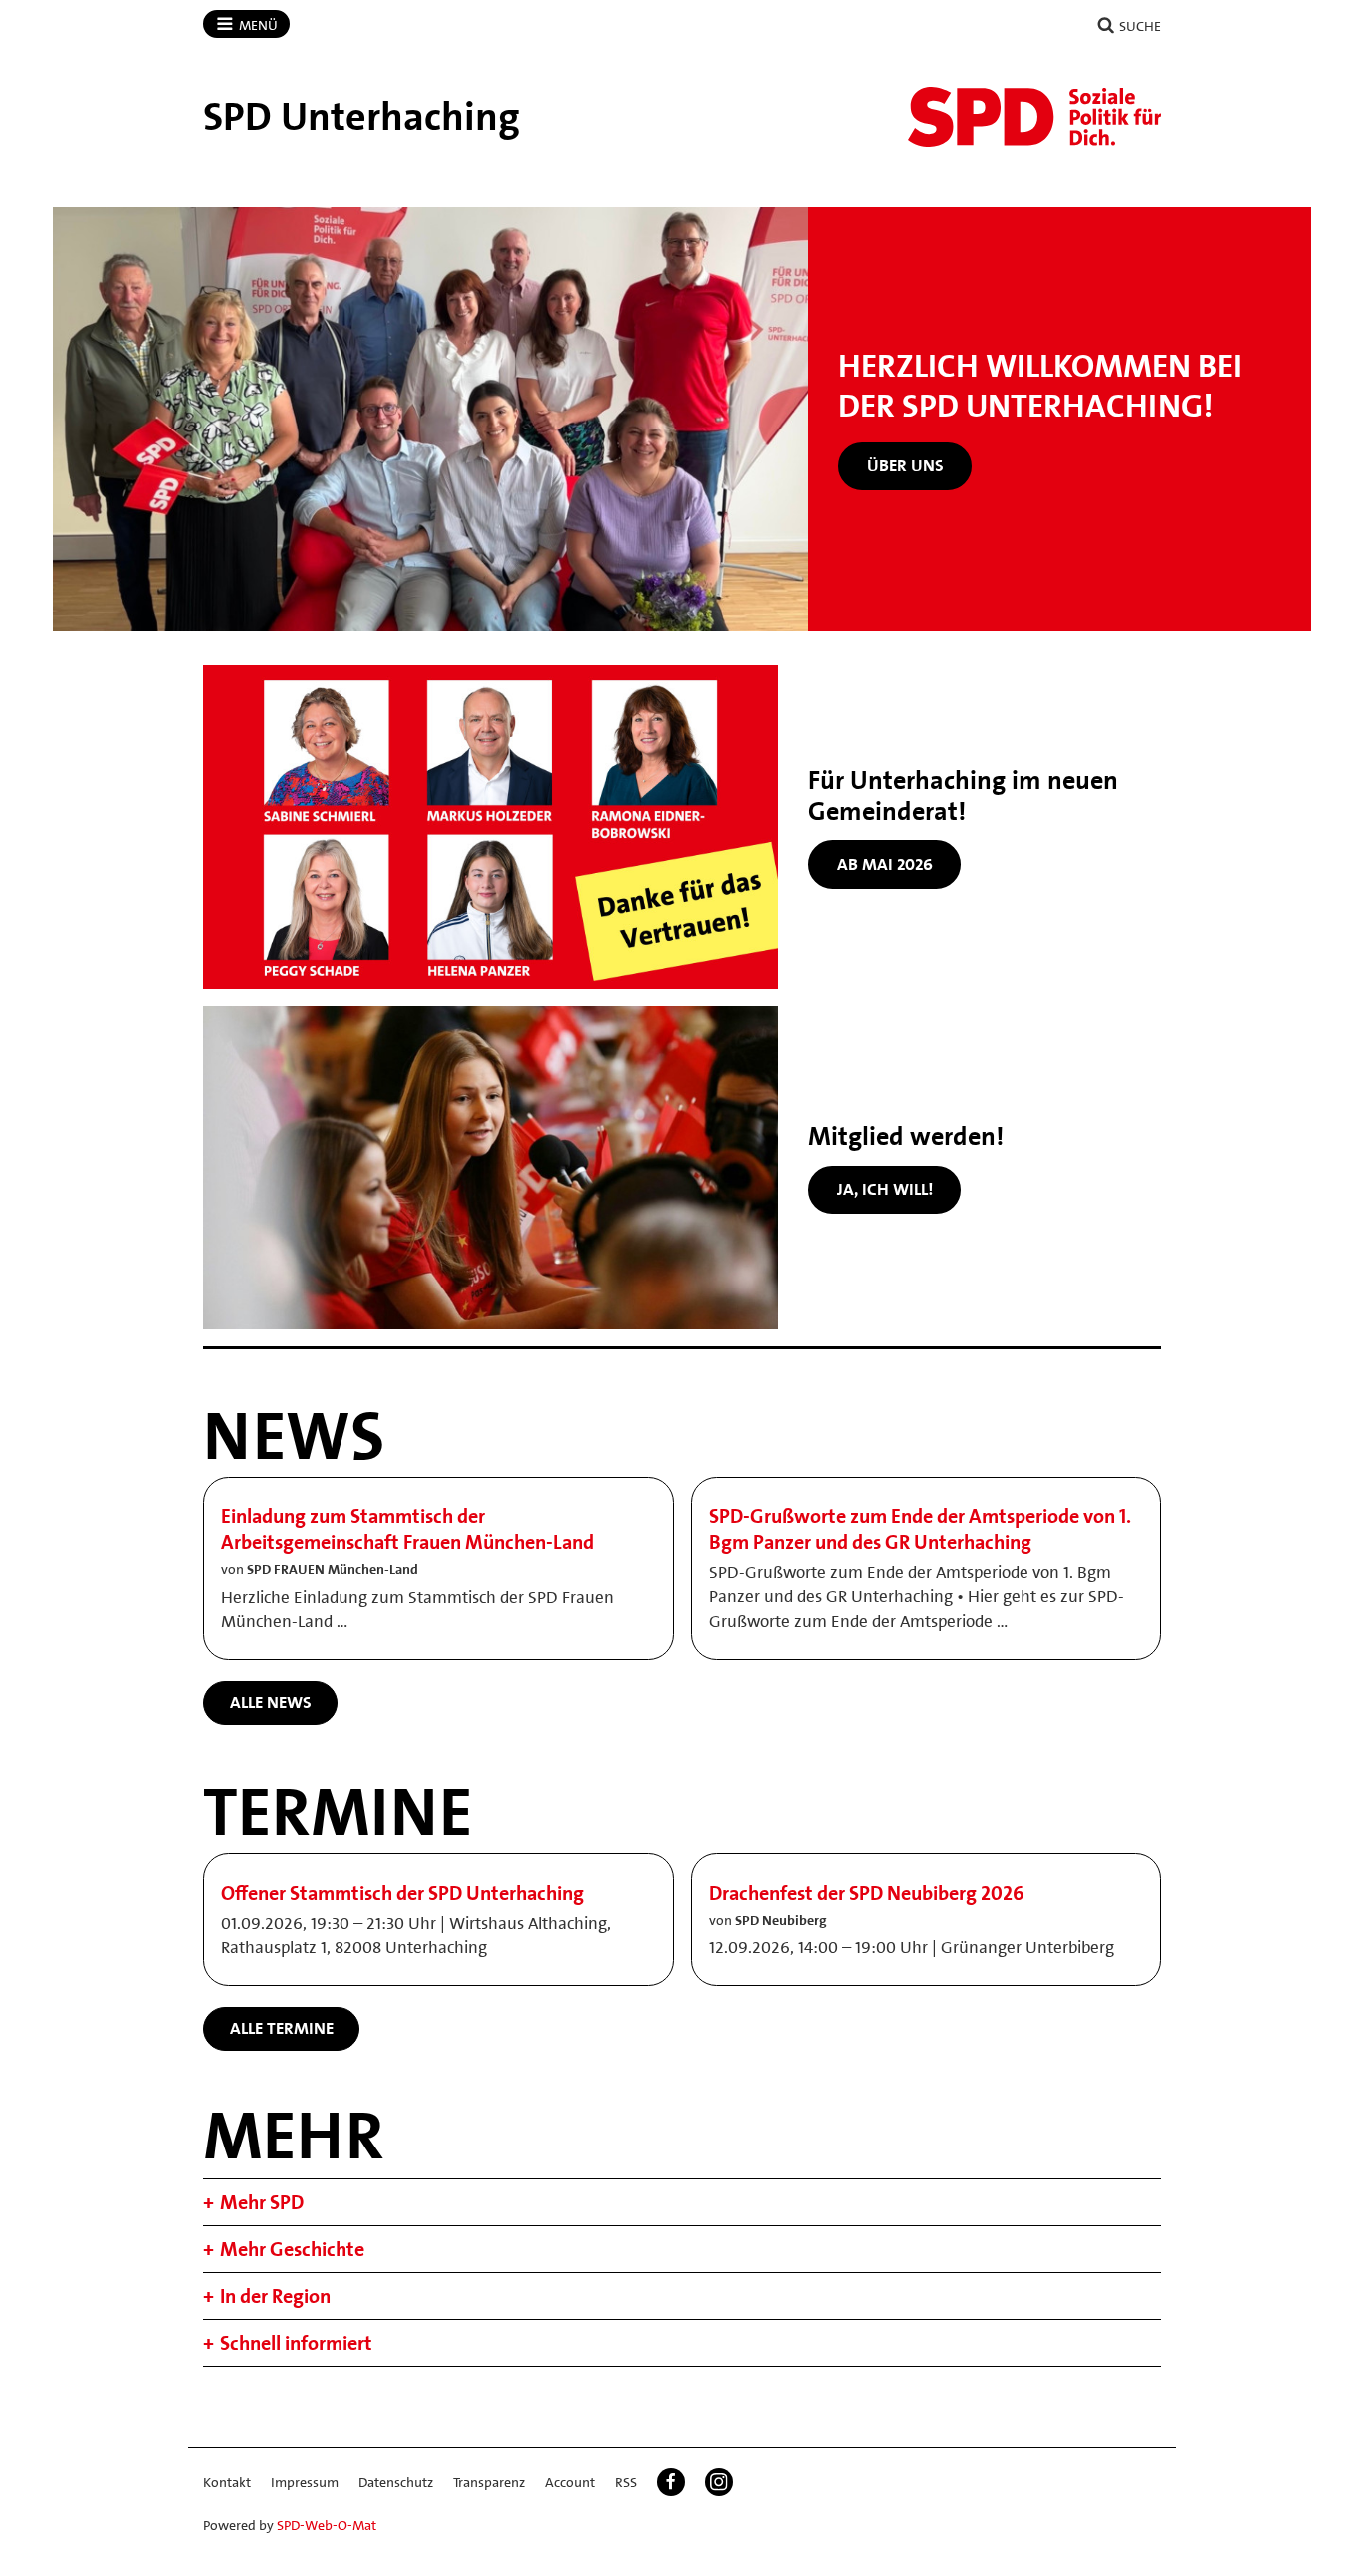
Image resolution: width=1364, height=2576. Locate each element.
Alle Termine (282, 2028)
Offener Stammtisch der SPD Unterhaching (402, 1893)
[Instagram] (719, 2482)
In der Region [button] (275, 2296)
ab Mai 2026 (885, 864)
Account (570, 2482)
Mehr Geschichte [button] (292, 2249)
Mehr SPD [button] (262, 2202)
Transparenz (489, 2482)
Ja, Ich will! (885, 1189)
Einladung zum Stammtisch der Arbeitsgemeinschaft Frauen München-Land (407, 1529)
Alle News (271, 1702)
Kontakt (227, 2482)
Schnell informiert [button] (296, 2343)
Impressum (305, 2482)
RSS (626, 2482)
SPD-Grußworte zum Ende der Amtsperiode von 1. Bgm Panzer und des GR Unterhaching (920, 1529)
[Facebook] (671, 2482)
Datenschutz (396, 2482)
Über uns (905, 465)
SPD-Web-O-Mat (327, 2525)
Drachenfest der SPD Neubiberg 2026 (867, 1893)
